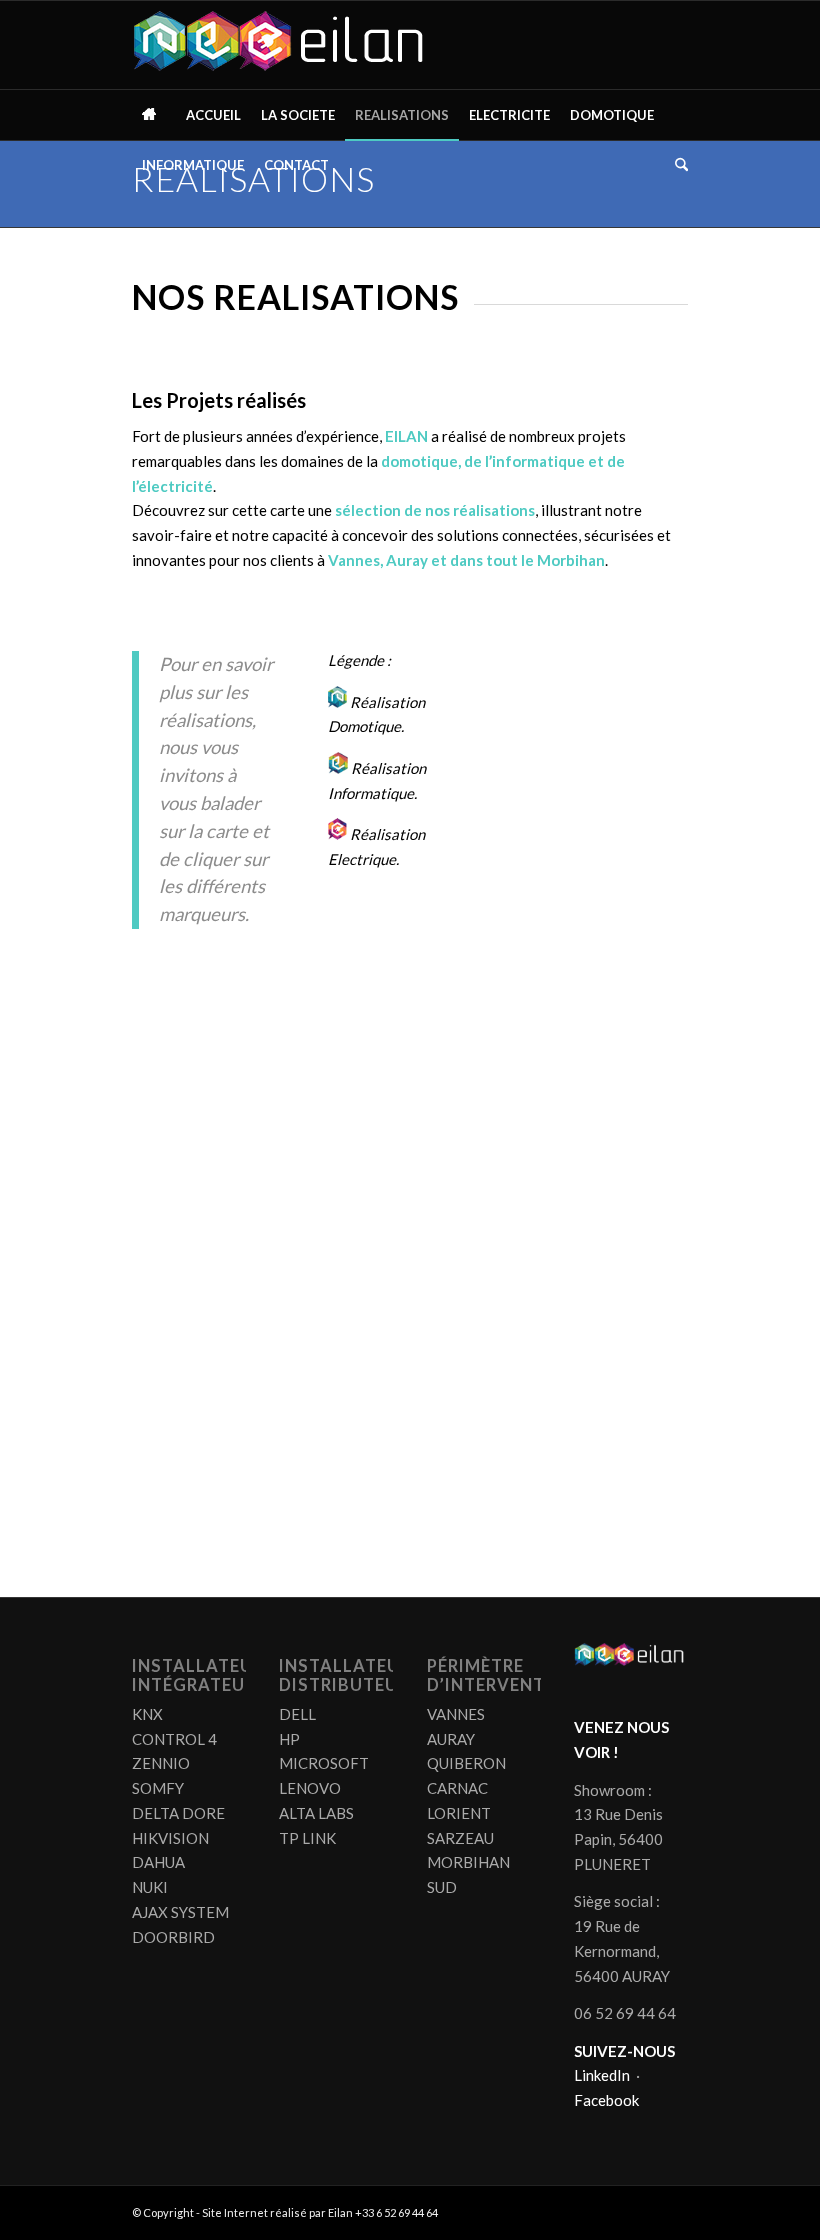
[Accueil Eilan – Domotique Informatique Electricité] (154, 115)
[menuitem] (154, 115)
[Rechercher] (676, 165)
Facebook (606, 2100)
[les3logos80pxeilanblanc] (283, 45)
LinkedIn (602, 2075)
